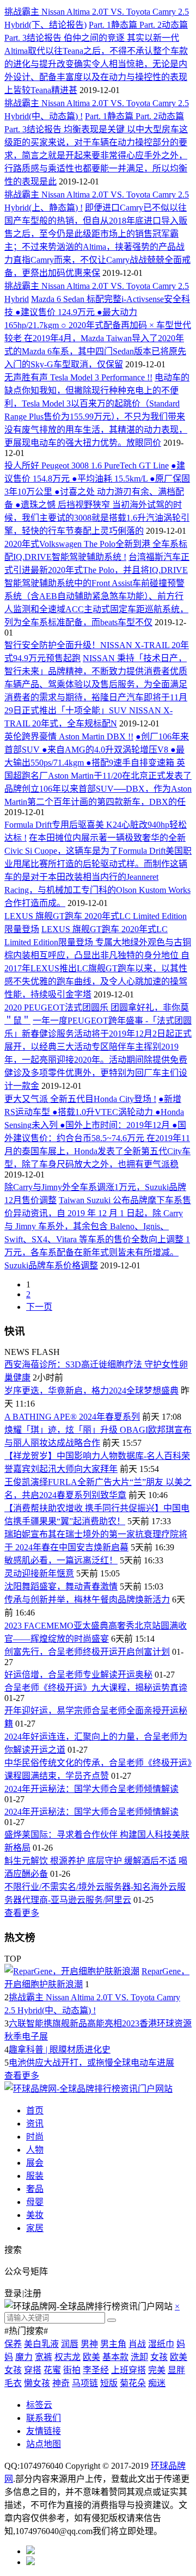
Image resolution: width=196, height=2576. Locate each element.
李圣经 (96, 2370)
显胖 (176, 2370)
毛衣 (13, 2383)
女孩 (159, 2357)
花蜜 (52, 2370)
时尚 (35, 2137)
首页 (35, 2110)
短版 (109, 2383)
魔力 (24, 2357)
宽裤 (44, 2357)
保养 (13, 2344)
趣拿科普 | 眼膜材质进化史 (60, 2050)
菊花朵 (133, 2383)
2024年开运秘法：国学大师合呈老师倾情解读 (91, 1789)
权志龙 (68, 2357)
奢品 (35, 2189)
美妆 (35, 2215)
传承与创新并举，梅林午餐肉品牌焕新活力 (87, 1600)
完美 (157, 2370)
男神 (89, 2344)
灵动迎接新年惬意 (39, 1573)
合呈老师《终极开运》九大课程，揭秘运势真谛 (96, 1688)
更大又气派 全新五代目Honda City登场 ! (80, 1099)
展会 (35, 2163)
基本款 (115, 2357)
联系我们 (44, 2418)
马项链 (85, 2383)
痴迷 (157, 2383)
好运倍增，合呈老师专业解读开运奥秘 (78, 1675)
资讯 (35, 2124)
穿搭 (33, 2370)
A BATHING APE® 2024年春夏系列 (72, 1417)
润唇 (70, 2344)
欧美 (91, 2357)
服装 (35, 2176)
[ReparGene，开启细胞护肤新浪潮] (72, 1971)
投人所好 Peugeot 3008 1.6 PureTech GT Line (87, 466)
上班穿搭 (128, 2370)
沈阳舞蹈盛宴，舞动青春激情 (61, 1586)
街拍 (72, 2370)
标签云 (39, 2405)
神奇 (61, 2383)
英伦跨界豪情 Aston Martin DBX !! (69, 737)
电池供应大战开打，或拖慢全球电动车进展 (91, 2063)
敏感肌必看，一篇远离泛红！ (61, 1560)
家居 (35, 2228)
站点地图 (44, 2444)
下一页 (39, 1307)
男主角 (113, 2344)
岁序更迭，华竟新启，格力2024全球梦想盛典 (91, 1391)
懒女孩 (37, 2383)
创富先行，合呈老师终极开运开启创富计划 (87, 1652)
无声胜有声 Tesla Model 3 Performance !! (78, 377)
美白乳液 (41, 2344)
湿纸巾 (161, 2344)
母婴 (35, 2202)
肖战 (137, 2344)
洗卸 (139, 2357)
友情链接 (44, 2431)
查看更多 (22, 1913)
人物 (35, 2150)
